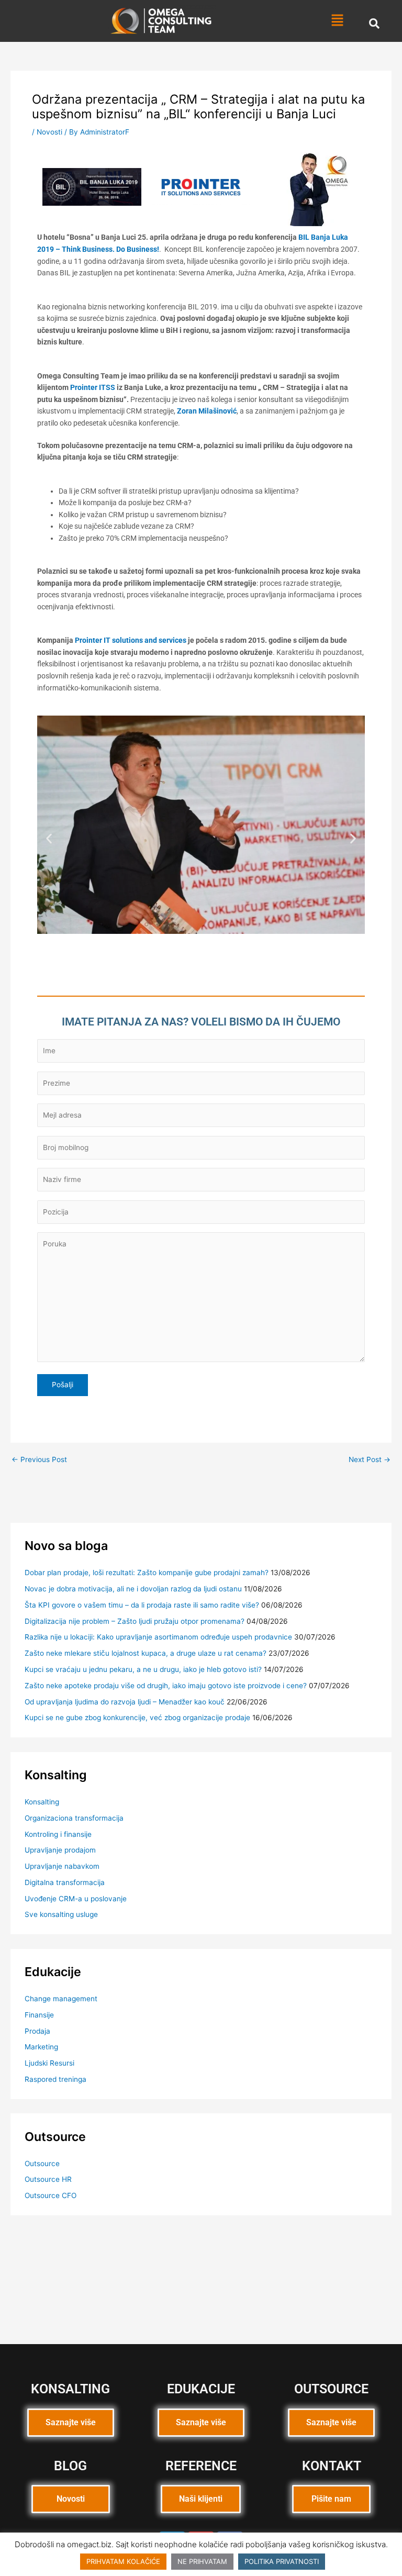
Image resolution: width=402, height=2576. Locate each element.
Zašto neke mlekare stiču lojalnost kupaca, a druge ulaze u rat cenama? (146, 1653)
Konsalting (42, 1802)
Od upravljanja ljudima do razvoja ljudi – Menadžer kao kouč (125, 1702)
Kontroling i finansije (58, 1834)
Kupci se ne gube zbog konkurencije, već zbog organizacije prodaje (137, 1718)
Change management (61, 1999)
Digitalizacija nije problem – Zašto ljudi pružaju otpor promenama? (135, 1621)
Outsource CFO (51, 2195)
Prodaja (37, 2031)
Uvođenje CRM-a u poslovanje (76, 1899)
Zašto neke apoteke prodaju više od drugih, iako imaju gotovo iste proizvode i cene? (166, 1686)
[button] (337, 21)
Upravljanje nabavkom (62, 1866)
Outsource (42, 2164)
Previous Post (39, 1460)
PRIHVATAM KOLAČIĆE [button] (123, 2561)
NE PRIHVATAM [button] (202, 2561)
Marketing (41, 2047)
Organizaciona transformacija (74, 1818)
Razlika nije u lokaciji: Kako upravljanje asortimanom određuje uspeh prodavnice (158, 1637)
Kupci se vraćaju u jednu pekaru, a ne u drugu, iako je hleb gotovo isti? (143, 1669)
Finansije (39, 2015)
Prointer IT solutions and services (131, 640)
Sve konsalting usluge (61, 1914)
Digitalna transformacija (65, 1882)
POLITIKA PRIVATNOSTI (282, 2561)
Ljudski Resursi (49, 2063)
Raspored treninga (55, 2079)
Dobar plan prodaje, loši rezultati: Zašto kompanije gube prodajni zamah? (147, 1573)
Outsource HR (48, 2179)
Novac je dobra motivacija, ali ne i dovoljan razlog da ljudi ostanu (133, 1589)
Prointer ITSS (93, 387)
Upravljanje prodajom (60, 1850)
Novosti (49, 132)
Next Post (370, 1460)
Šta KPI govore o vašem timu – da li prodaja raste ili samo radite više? (142, 1605)
